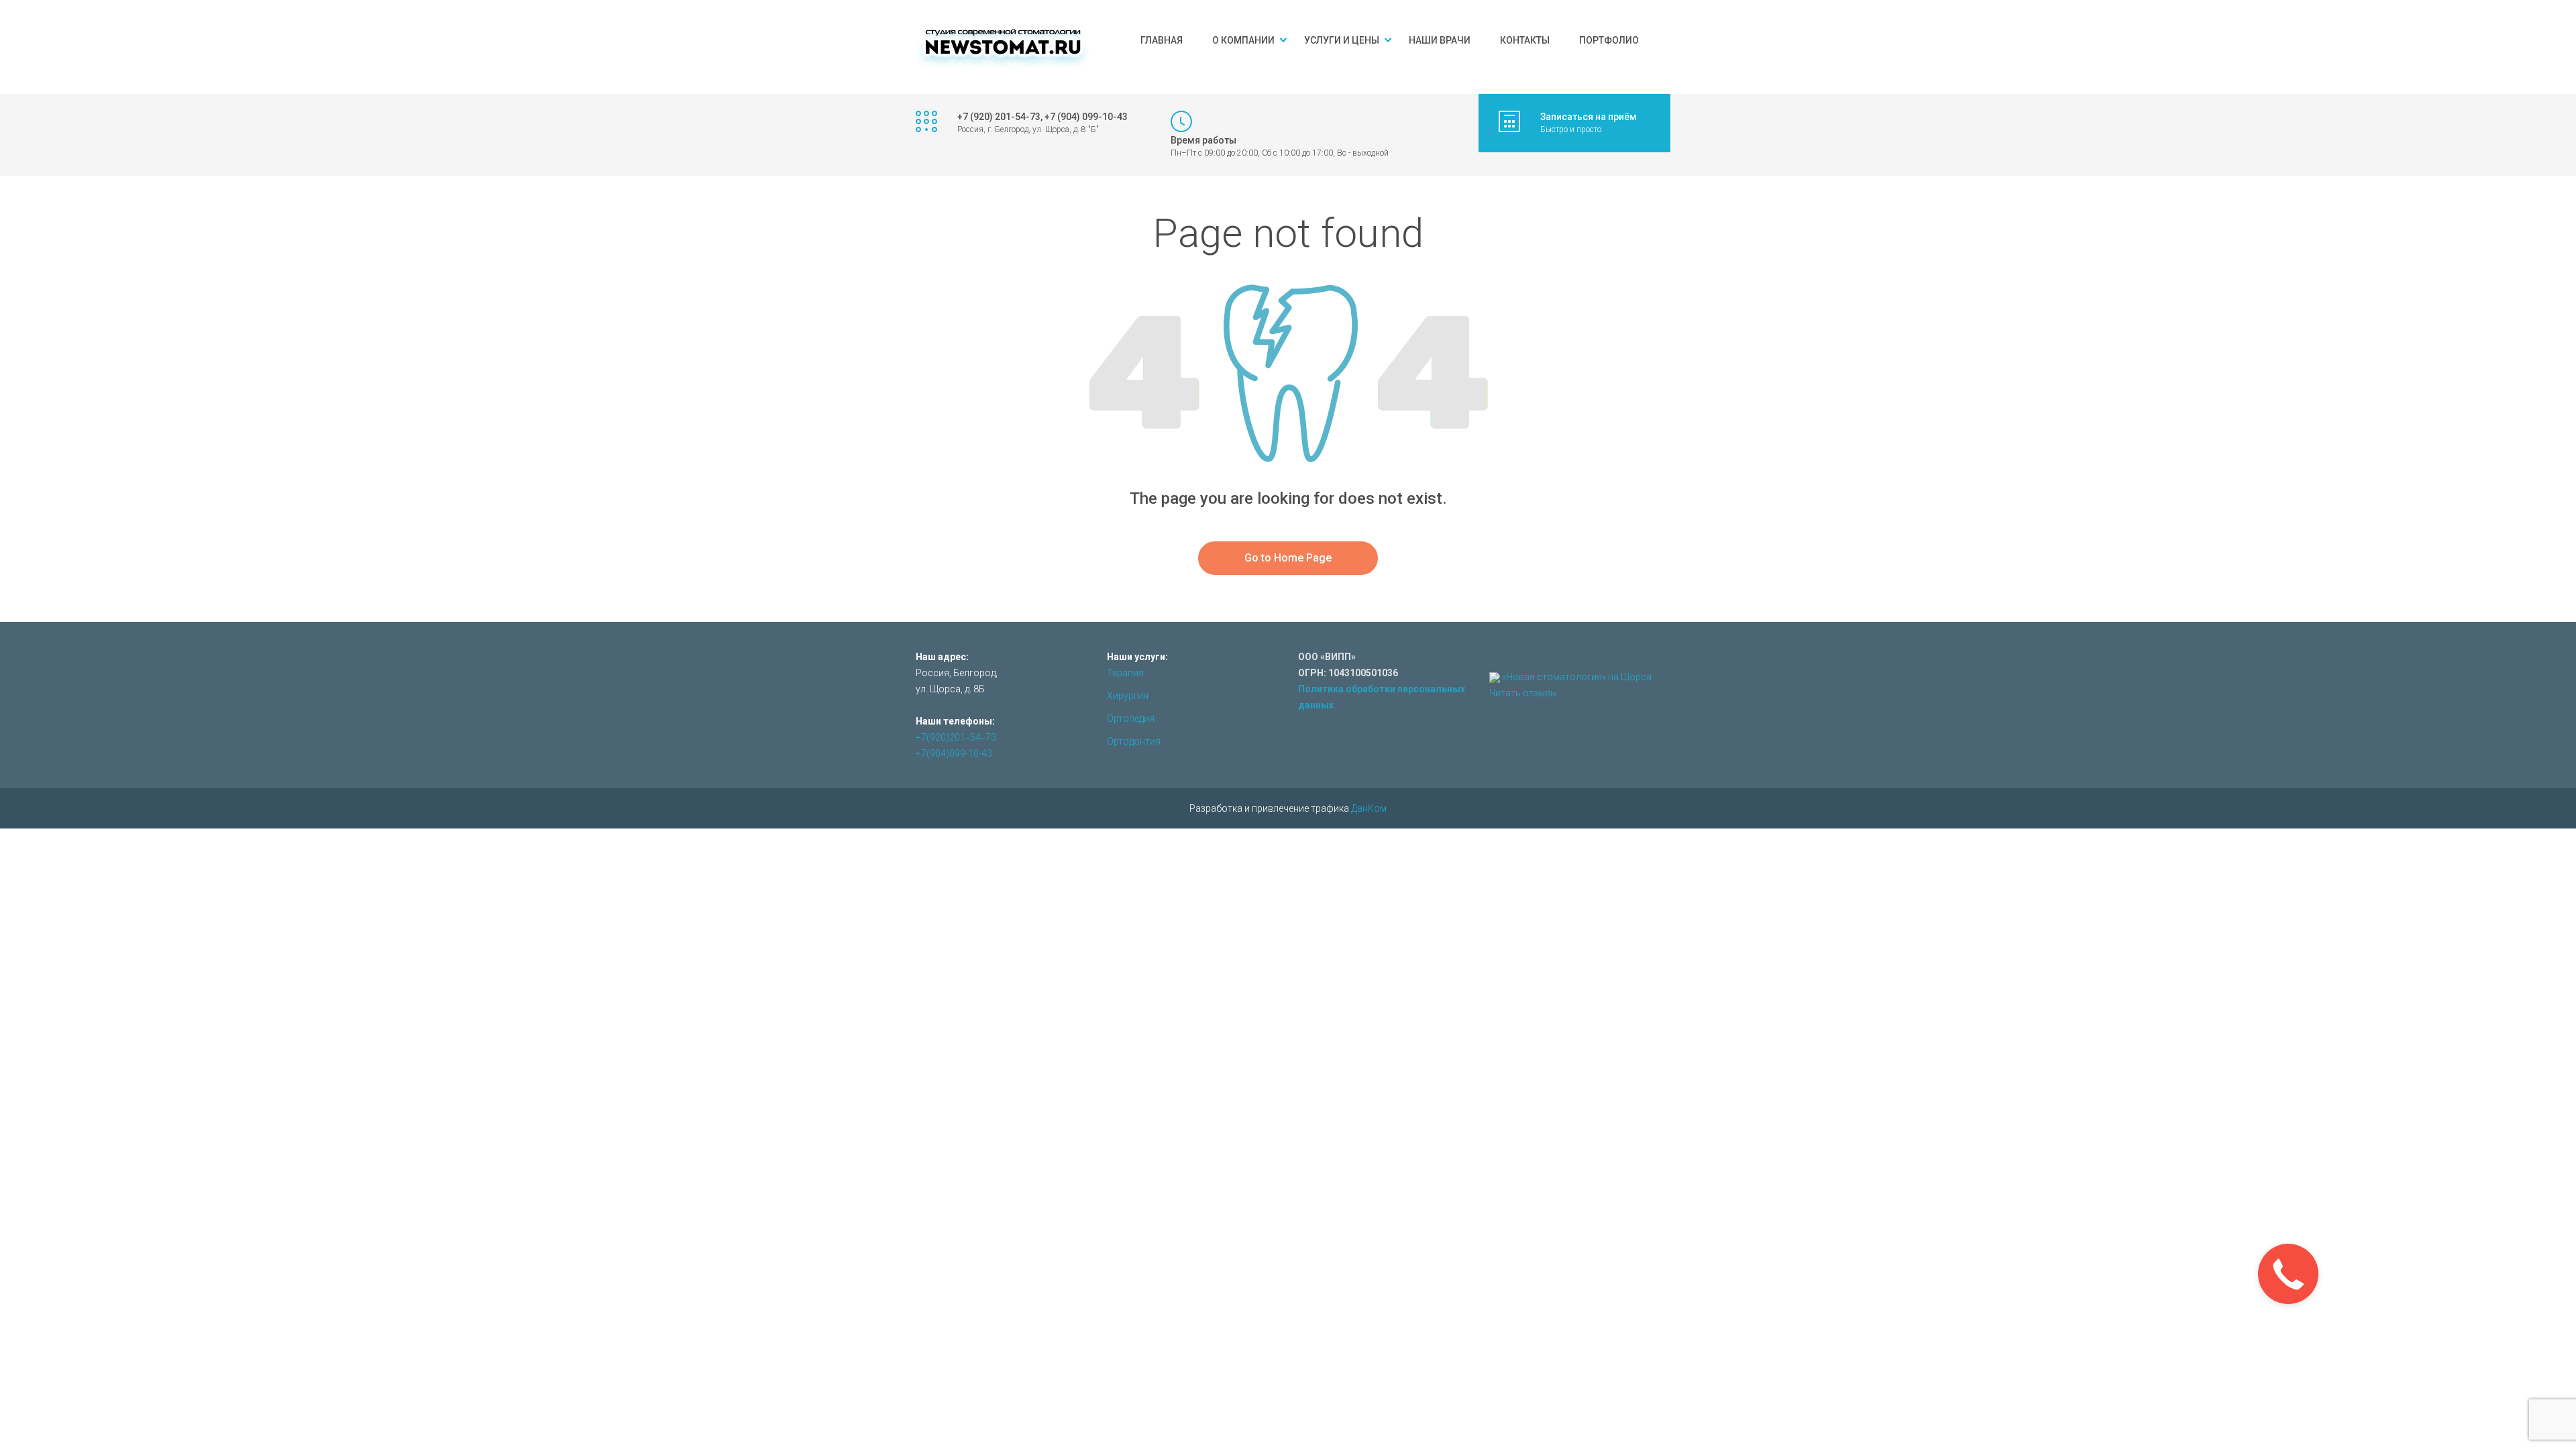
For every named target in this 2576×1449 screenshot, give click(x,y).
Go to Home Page (1288, 558)
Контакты (1525, 40)
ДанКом (1369, 808)
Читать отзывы (1523, 693)
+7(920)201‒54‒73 (956, 737)
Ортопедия (1131, 718)
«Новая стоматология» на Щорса (1577, 677)
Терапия (1125, 673)
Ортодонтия (1134, 741)
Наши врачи (1440, 40)
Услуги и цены (1342, 40)
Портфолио (1609, 40)
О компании (1243, 40)
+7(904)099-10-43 (954, 753)
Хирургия (1128, 696)
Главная (1162, 40)
